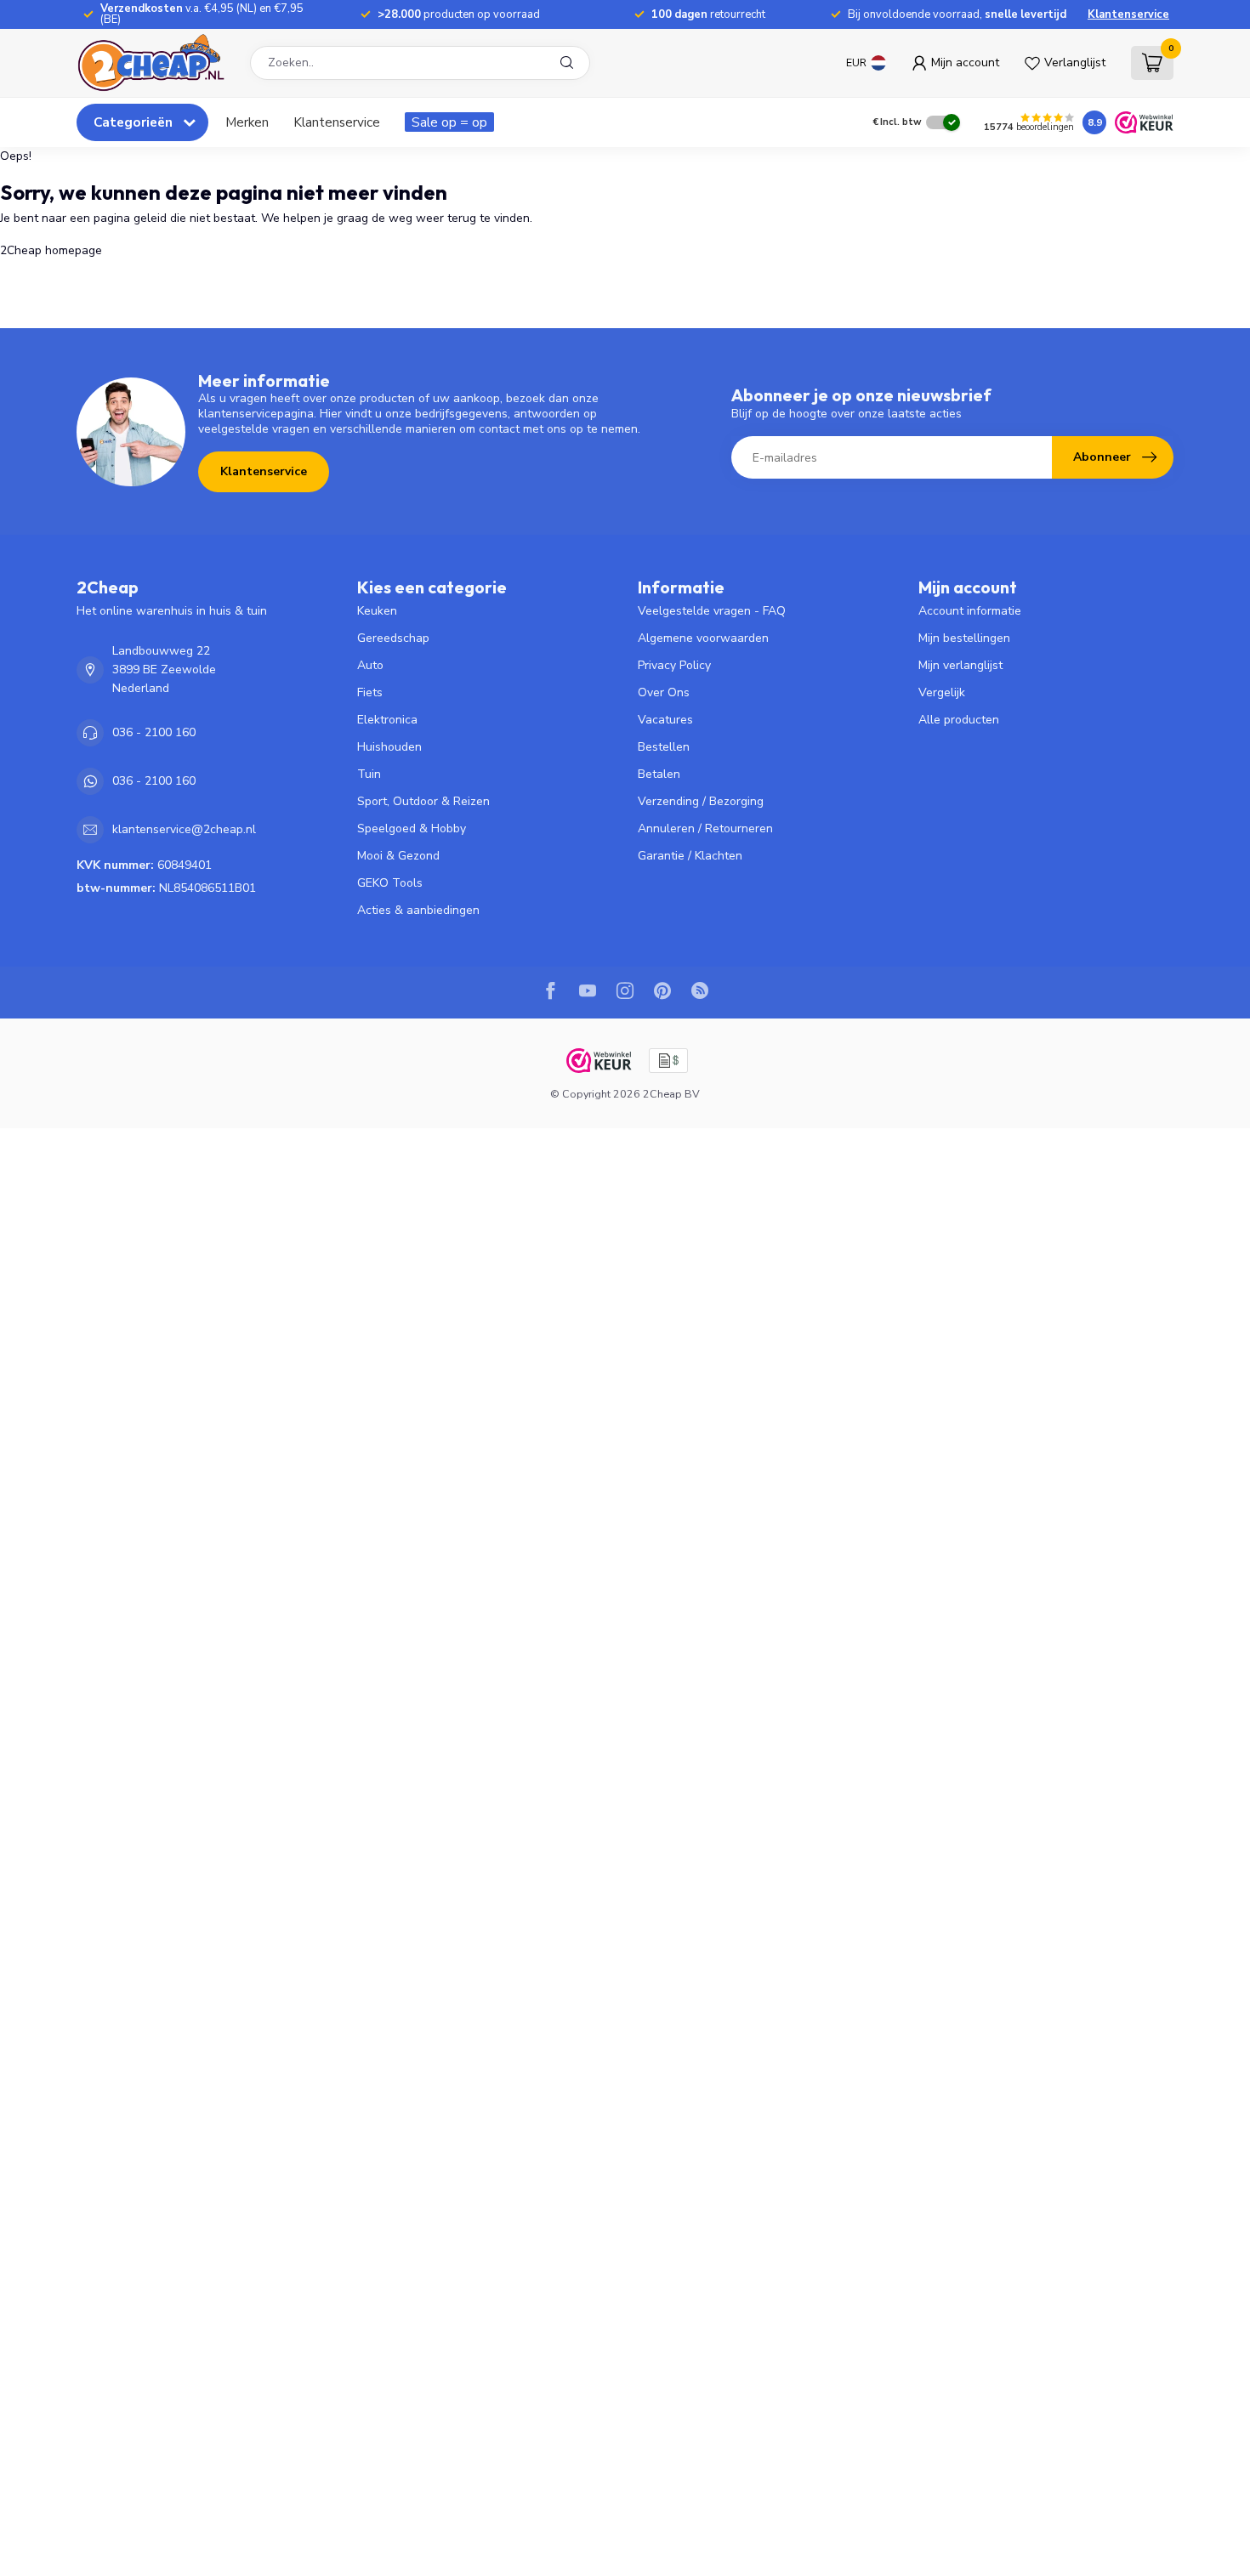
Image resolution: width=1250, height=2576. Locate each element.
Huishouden (389, 747)
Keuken (377, 611)
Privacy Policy (674, 665)
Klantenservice (1128, 14)
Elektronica (387, 720)
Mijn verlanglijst (960, 665)
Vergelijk (942, 692)
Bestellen (664, 747)
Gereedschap (393, 638)
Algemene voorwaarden (703, 638)
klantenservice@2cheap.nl (184, 829)
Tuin (369, 774)
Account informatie (970, 611)
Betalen (659, 774)
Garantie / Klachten (690, 856)
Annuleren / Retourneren (705, 828)
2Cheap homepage (51, 250)
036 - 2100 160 (154, 732)
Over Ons (664, 692)
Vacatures (665, 720)
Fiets (370, 692)
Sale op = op (449, 122)
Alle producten (959, 720)
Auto (370, 665)
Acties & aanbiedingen (418, 910)
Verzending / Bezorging (701, 801)
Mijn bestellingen (964, 638)
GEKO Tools (390, 883)
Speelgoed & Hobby (412, 828)
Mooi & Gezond (398, 856)
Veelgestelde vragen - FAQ (712, 611)
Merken (247, 122)
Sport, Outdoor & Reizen (423, 801)
